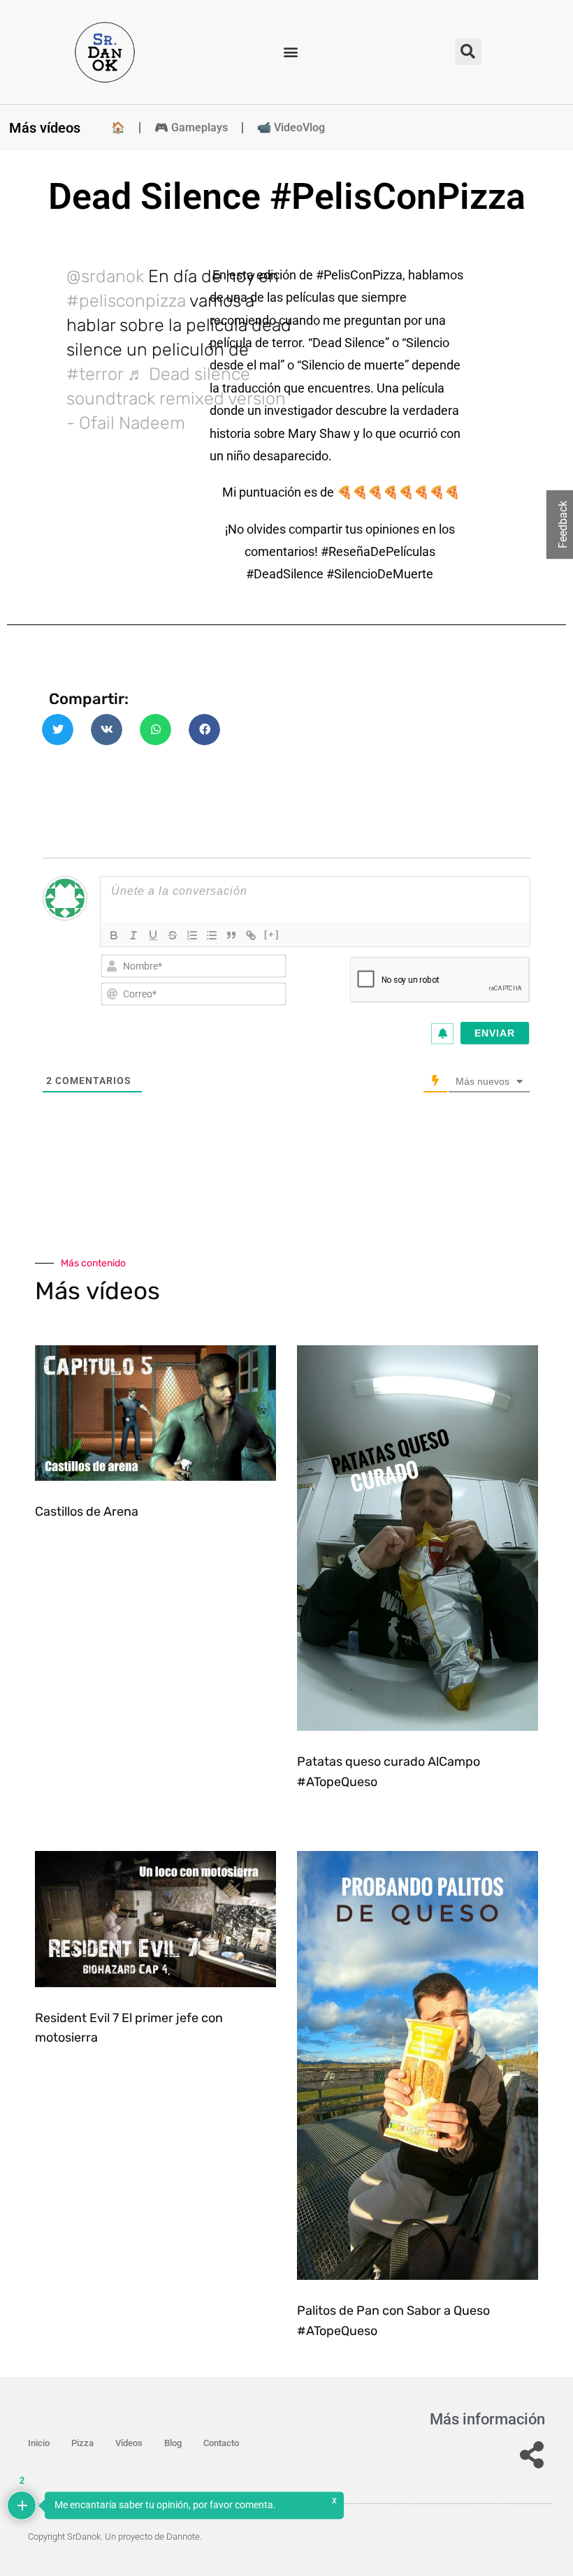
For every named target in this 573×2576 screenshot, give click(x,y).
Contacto (221, 2443)
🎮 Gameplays (191, 127)
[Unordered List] (212, 935)
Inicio (39, 2443)
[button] (291, 52)
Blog (173, 2443)
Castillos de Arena (87, 1512)
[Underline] (153, 935)
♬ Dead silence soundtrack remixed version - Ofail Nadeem (176, 398)
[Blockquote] (231, 935)
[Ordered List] (192, 935)
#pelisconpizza (126, 301)
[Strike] (173, 935)
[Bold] (114, 935)
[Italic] (133, 935)
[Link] (251, 935)
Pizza (82, 2443)
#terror (95, 374)
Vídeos (129, 2443)
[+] (272, 934)
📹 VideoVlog (291, 127)
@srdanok (105, 276)
